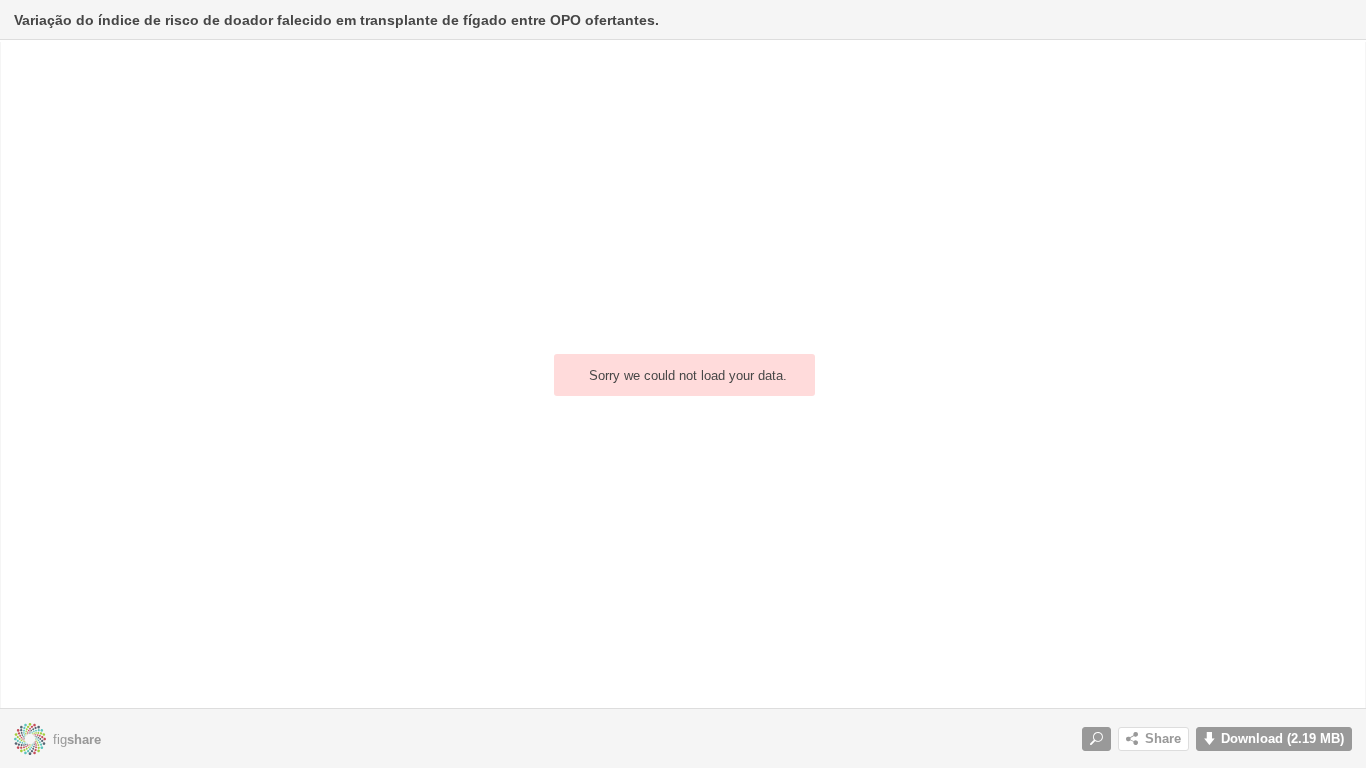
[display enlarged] (1096, 739)
